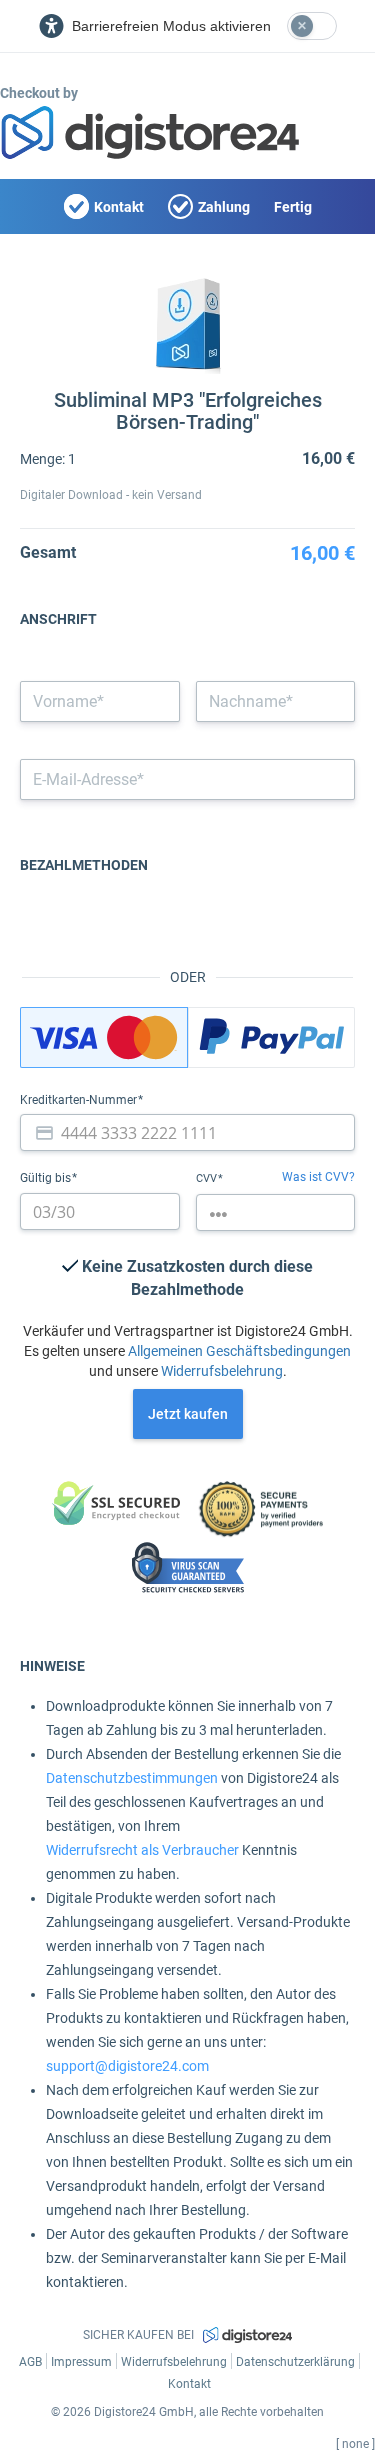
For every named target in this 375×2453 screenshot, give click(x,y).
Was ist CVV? (318, 1177)
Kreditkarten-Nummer (80, 1100)
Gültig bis (47, 1178)
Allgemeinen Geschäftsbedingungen (239, 1351)
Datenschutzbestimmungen (132, 1778)
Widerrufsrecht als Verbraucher (142, 1850)
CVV (208, 1178)
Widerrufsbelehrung (222, 1371)
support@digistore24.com (127, 2066)
